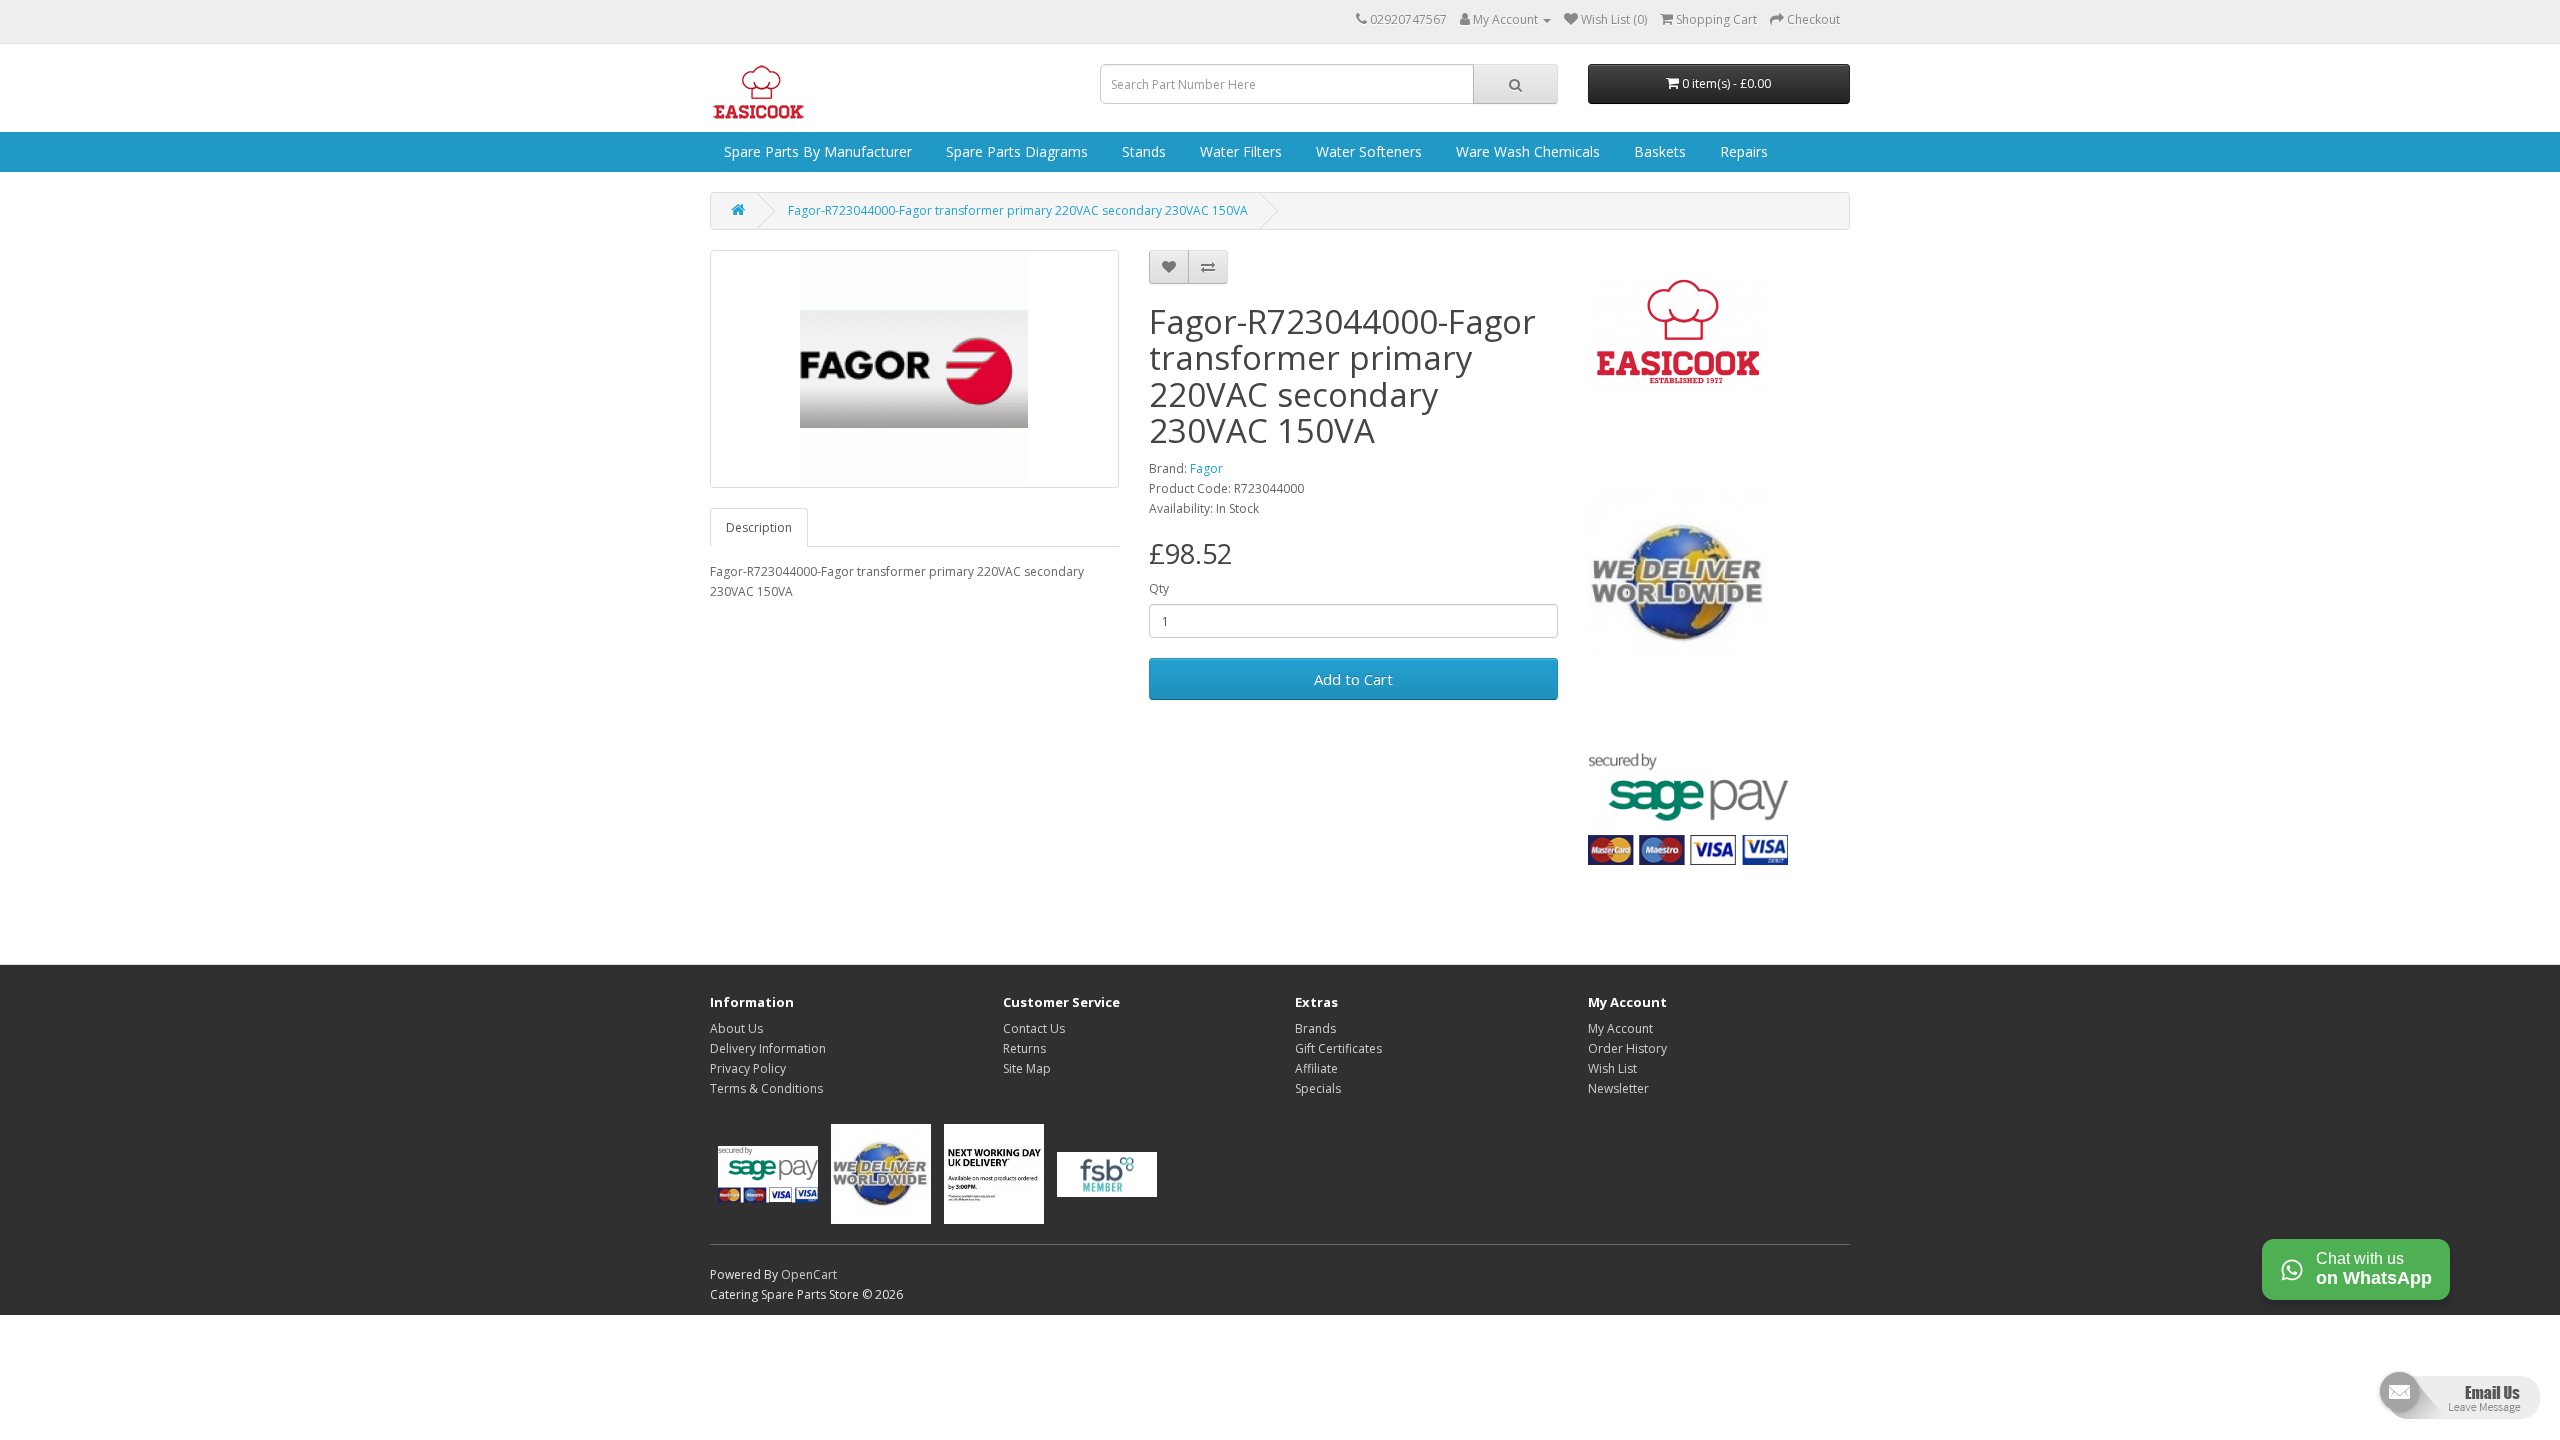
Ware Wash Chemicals (1526, 151)
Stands (1142, 151)
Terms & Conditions (766, 1088)
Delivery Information (768, 1048)
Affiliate (1316, 1068)
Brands (1315, 1028)
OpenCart (809, 1274)
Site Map (1027, 1068)
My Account (1620, 1028)
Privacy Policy (748, 1068)
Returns (1024, 1048)
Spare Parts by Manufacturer (816, 151)
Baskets (1658, 151)
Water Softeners (1367, 151)
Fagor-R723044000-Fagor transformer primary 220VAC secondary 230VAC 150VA (1018, 210)
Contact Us (1034, 1028)
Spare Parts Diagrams (1015, 151)
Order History (1627, 1048)
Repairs (1742, 151)
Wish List (1612, 1068)
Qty (1159, 588)
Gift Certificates (1338, 1048)
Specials (1318, 1088)
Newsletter (1618, 1088)
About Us (736, 1028)
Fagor (1206, 468)
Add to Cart (1353, 679)
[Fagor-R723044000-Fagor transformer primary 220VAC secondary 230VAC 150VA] (914, 369)
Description (759, 527)
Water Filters (1239, 151)
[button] (2457, 1403)
